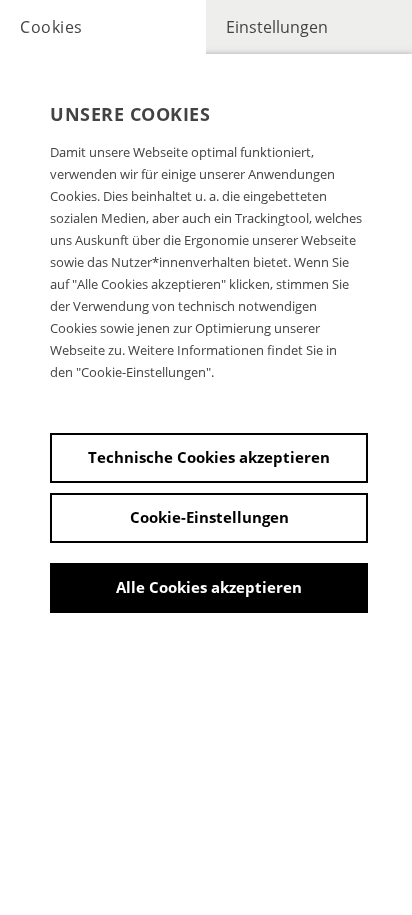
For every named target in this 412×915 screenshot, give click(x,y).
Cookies (51, 27)
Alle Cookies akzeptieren (209, 587)
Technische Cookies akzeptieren (209, 457)
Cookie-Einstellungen (209, 517)
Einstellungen (277, 27)
